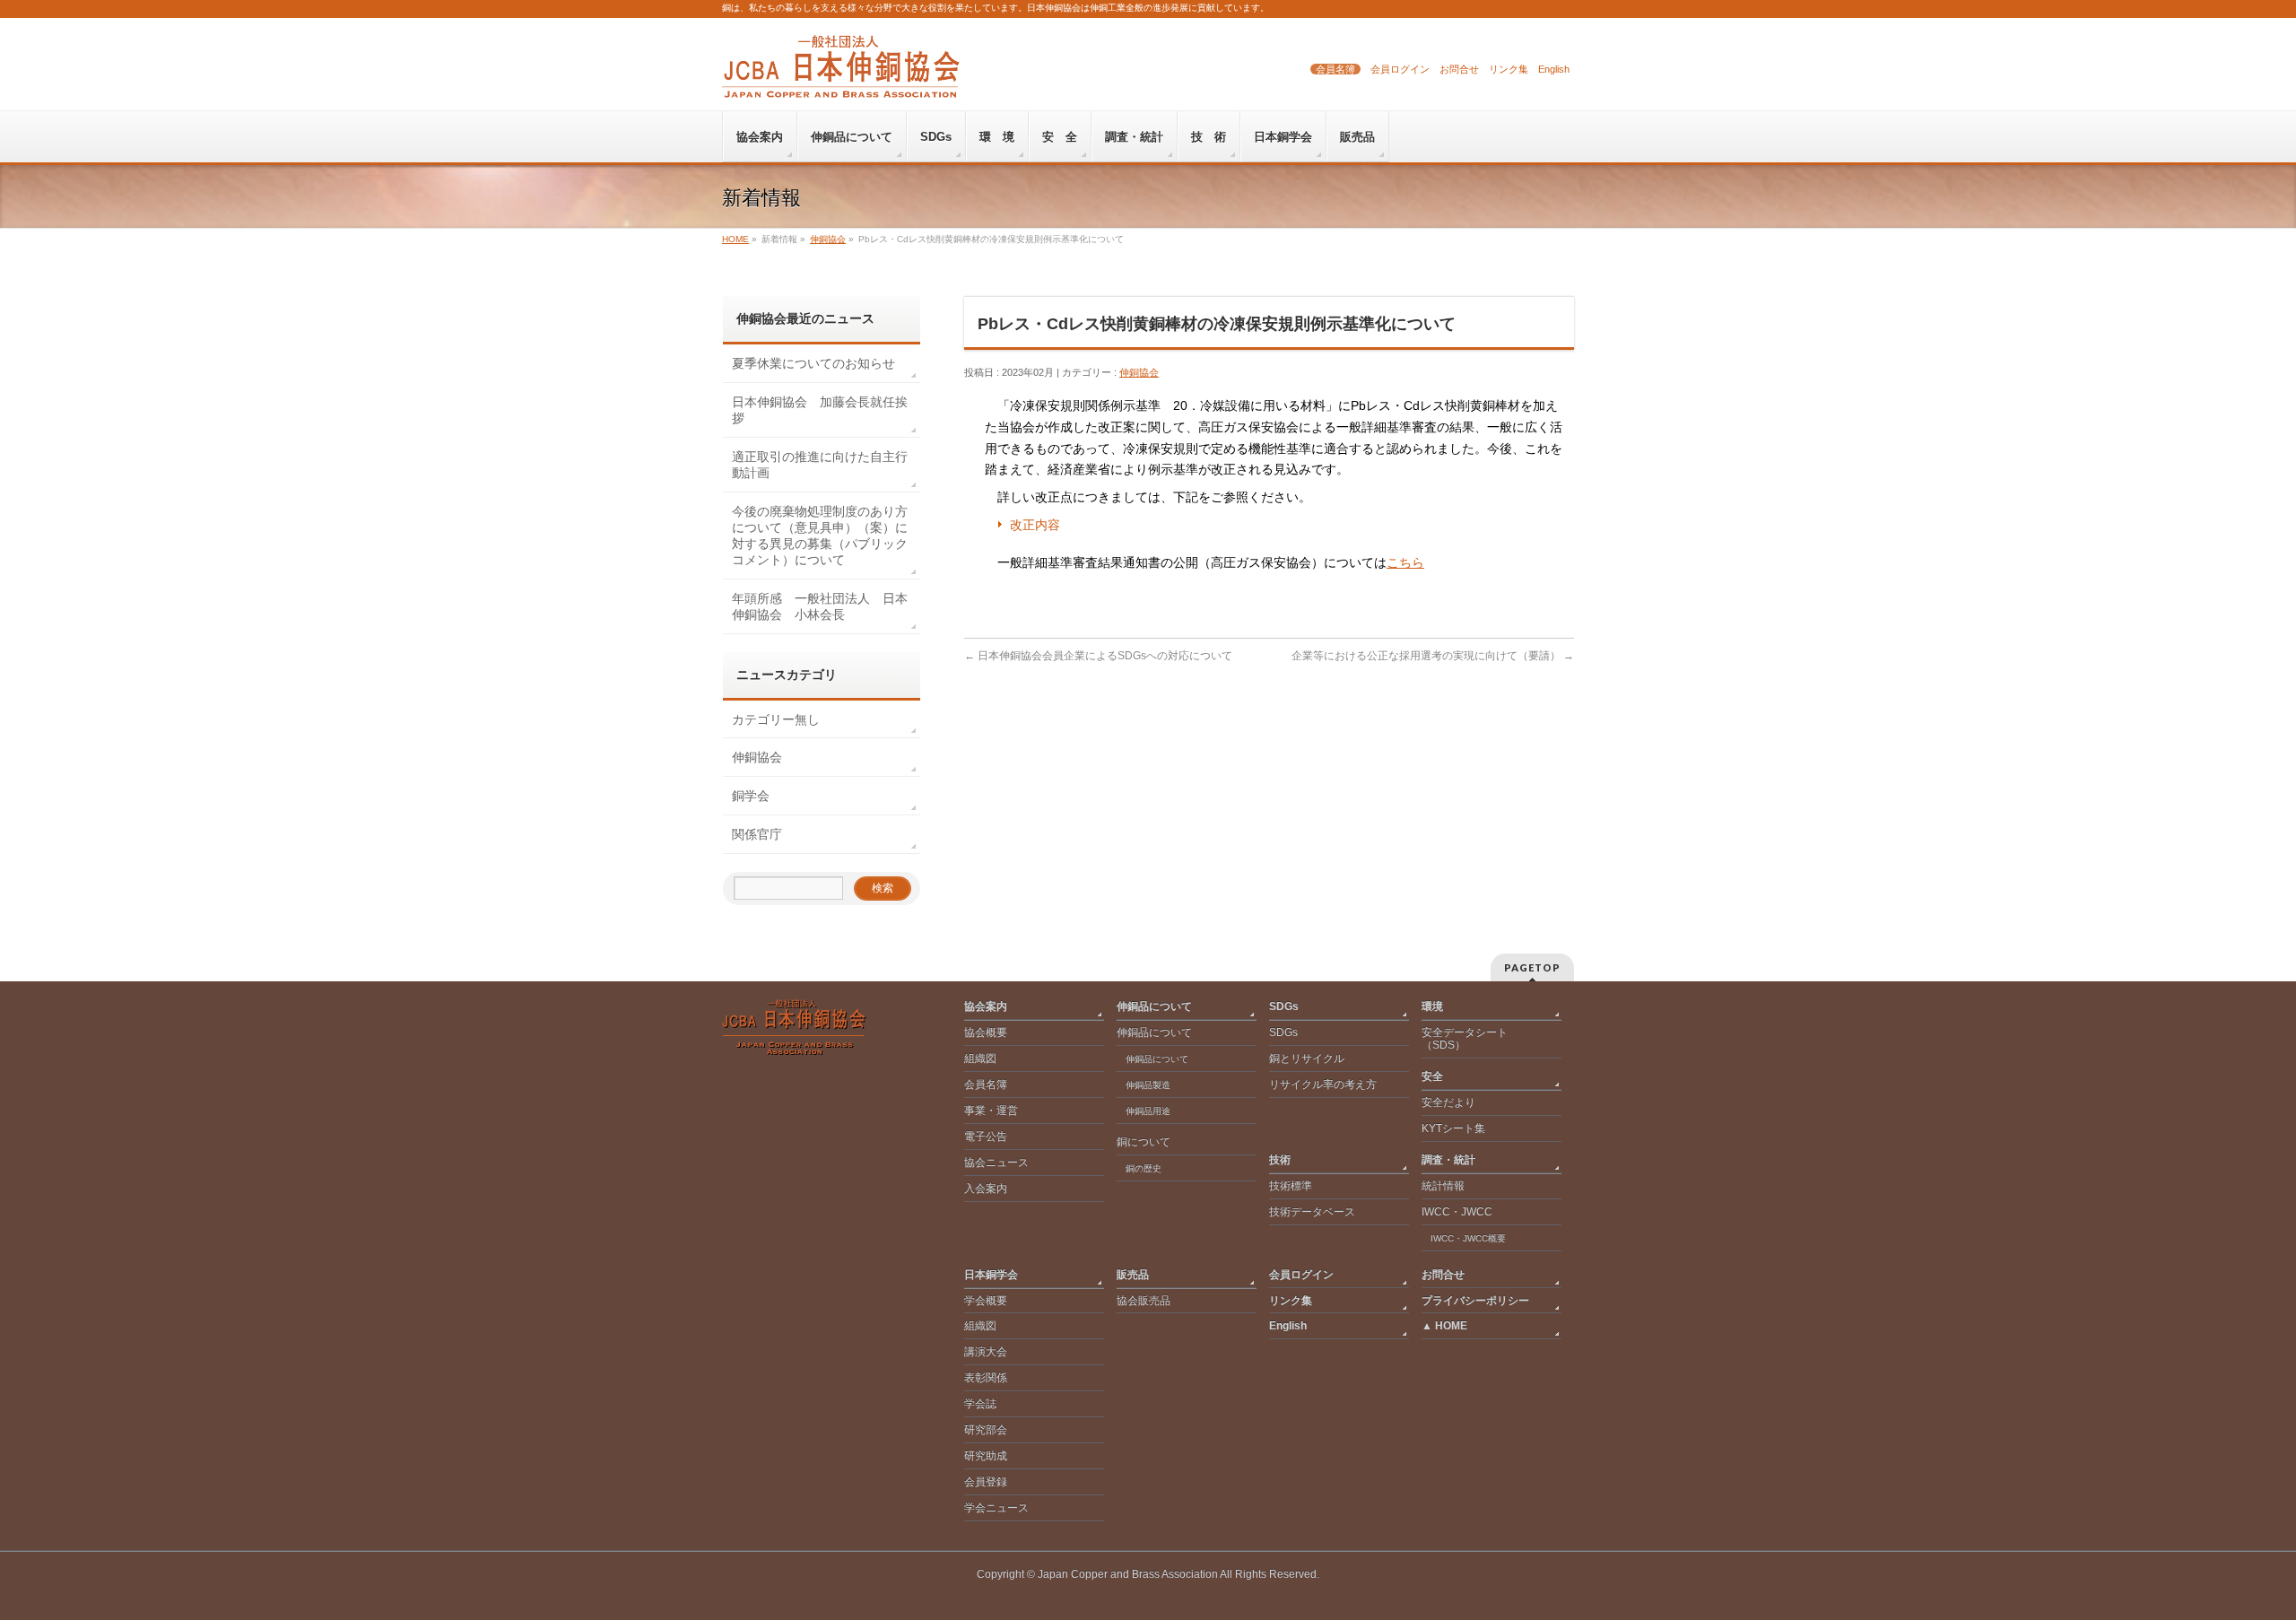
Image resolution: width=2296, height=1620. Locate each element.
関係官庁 (757, 834)
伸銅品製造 (1148, 1085)
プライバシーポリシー (1475, 1301)
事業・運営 (991, 1110)
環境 (1432, 1006)
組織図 (980, 1058)
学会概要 (986, 1301)
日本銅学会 (991, 1275)
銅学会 (751, 796)
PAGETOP (1532, 967)
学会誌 (980, 1404)
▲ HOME (1444, 1326)
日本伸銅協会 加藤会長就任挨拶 (820, 410)
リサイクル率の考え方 (1323, 1084)
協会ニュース (996, 1163)
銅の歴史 (1144, 1168)
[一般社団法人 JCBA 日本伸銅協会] (841, 78)
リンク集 (1509, 69)
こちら (1405, 562)
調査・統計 (1448, 1160)
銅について (1144, 1142)
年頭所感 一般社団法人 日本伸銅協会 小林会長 (820, 606)
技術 (1280, 1160)
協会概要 (986, 1032)
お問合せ (1459, 69)
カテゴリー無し (776, 719)
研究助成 (986, 1456)
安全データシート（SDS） (1465, 1039)
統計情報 (1443, 1186)
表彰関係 (986, 1378)
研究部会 (986, 1430)
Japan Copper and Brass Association (1128, 1574)
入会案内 (986, 1189)
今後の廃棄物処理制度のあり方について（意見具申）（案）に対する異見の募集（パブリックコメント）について (820, 536)
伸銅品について (1154, 1006)
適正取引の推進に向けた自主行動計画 (820, 465)
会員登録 (986, 1482)
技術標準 (1291, 1186)
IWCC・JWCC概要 (1473, 1238)
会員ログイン (1400, 69)
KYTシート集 (1453, 1128)
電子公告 (986, 1137)
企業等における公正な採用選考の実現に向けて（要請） (1433, 656)
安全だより (1448, 1102)
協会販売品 (1144, 1301)
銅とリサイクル (1307, 1058)
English (1554, 69)
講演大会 (986, 1352)
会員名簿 (1335, 69)
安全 (1432, 1076)
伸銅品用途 (1148, 1111)
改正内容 (1035, 525)
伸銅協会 (1139, 372)
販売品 (1133, 1275)
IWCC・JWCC (1457, 1212)
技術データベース (1312, 1212)
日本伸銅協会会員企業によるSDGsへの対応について (1098, 656)
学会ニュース (996, 1508)
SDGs (1284, 1006)
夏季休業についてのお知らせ (813, 363)
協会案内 (986, 1006)
